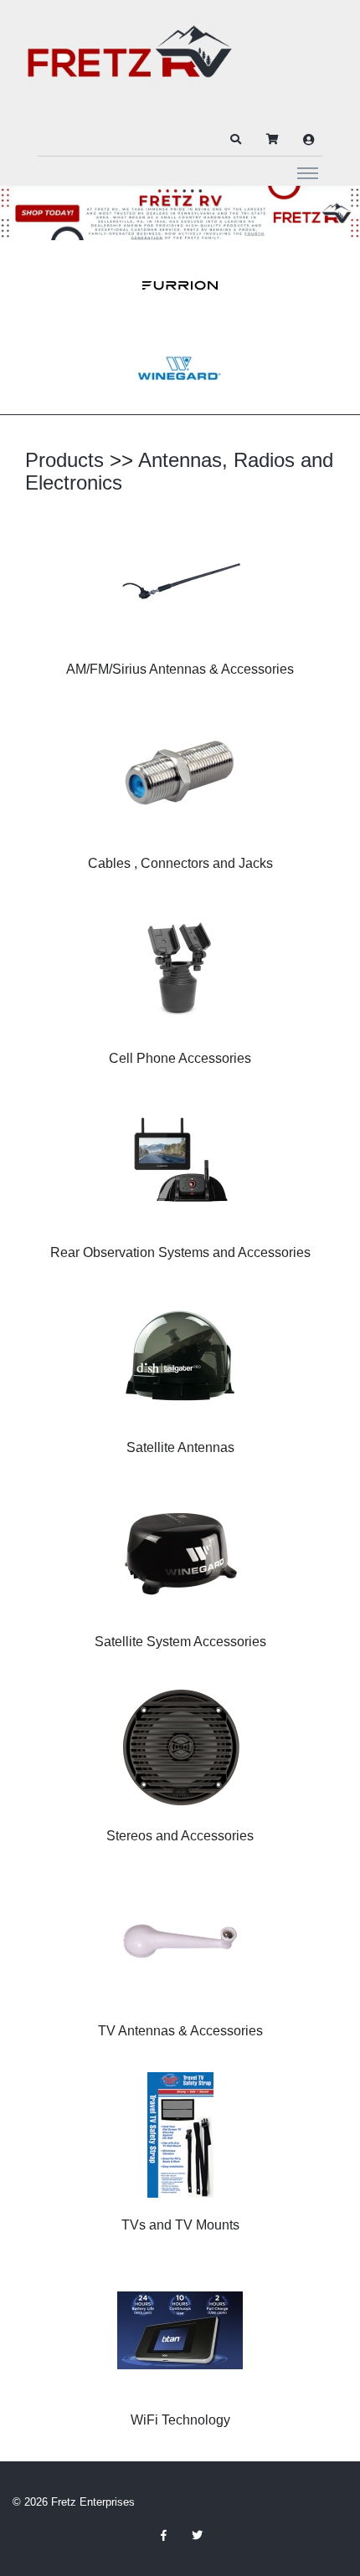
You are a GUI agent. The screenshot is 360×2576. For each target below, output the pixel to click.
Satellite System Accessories (180, 1642)
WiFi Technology (180, 2420)
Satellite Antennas (180, 1447)
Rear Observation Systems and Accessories (180, 1252)
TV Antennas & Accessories (180, 2031)
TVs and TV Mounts (180, 2225)
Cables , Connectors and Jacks (180, 863)
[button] (235, 140)
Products (64, 460)
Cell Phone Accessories (180, 1058)
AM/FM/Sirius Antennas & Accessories (180, 669)
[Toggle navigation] (308, 172)
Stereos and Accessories (180, 1836)
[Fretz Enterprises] (130, 61)
